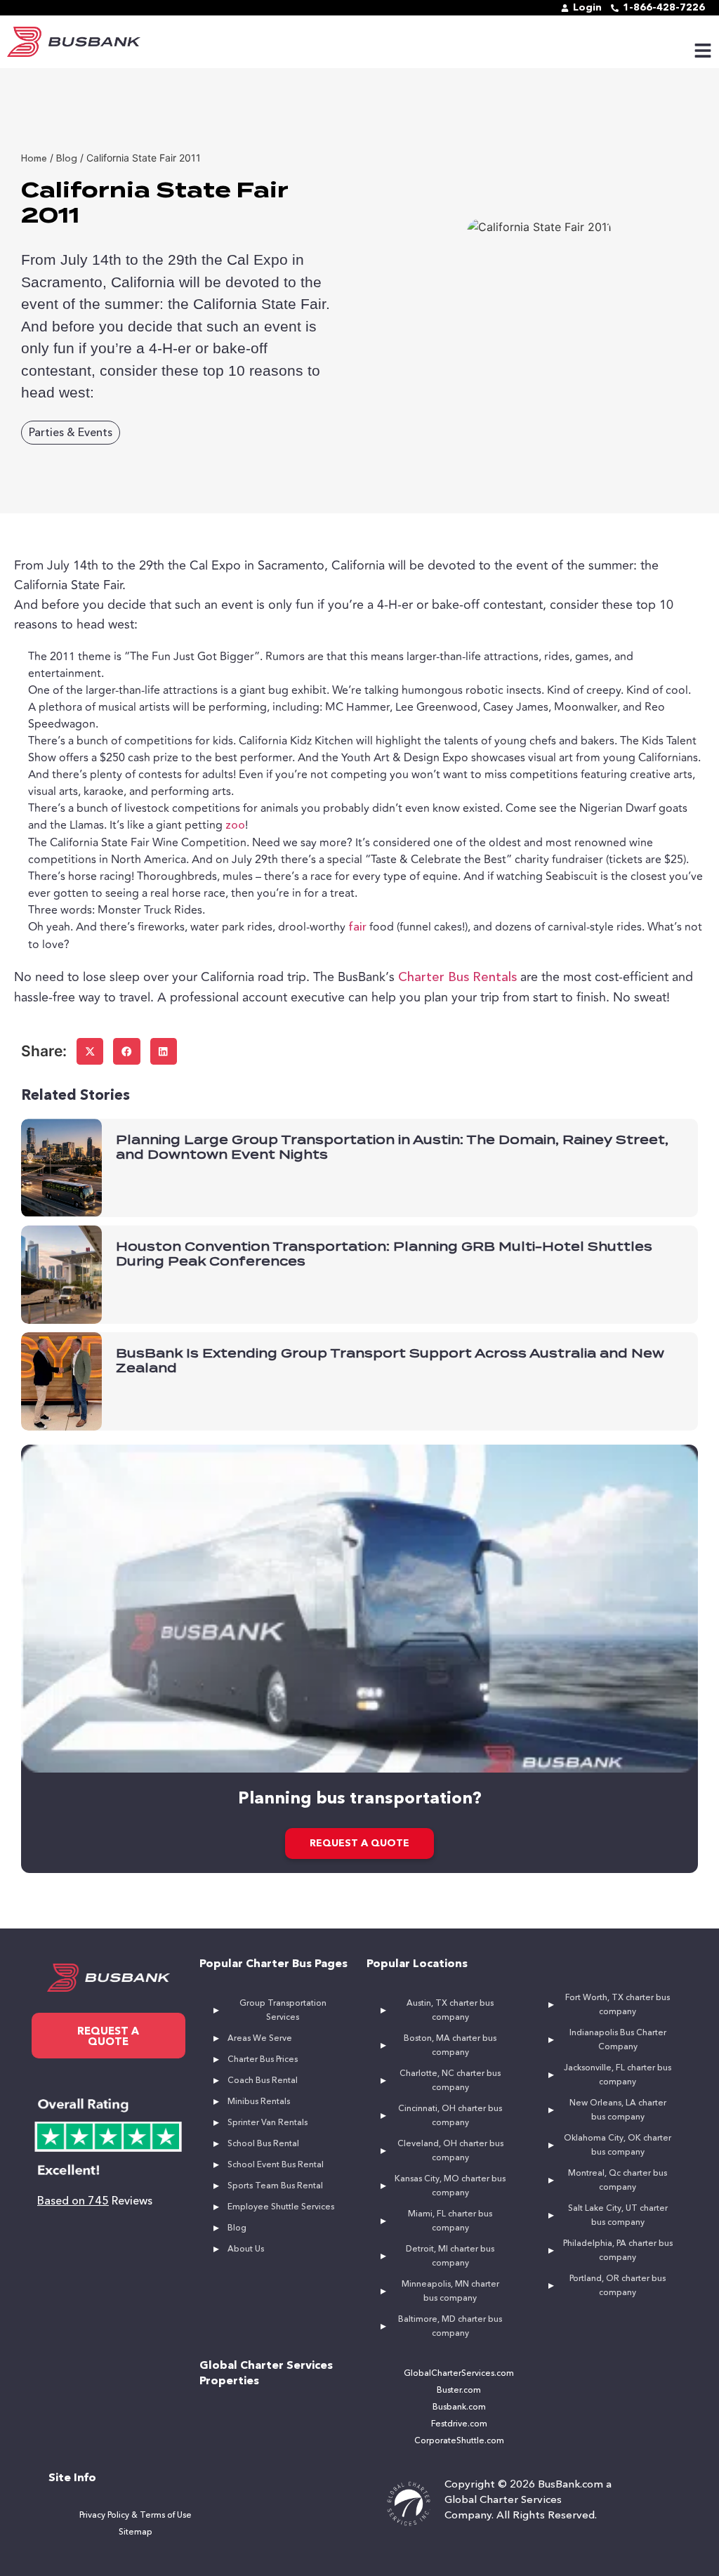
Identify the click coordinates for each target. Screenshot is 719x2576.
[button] (90, 1051)
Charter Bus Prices (263, 2060)
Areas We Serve (260, 2039)
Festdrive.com (459, 2424)
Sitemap (136, 2532)
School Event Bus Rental (276, 2165)
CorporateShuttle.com (459, 2441)
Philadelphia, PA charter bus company (618, 2251)
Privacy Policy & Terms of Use (136, 2516)
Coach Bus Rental (263, 2081)
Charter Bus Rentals (457, 978)
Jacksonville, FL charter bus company (618, 2075)
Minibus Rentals (259, 2102)
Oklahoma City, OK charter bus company (618, 2145)
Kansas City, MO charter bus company (450, 2186)
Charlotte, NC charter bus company (450, 2081)
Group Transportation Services (283, 2011)
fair (357, 928)
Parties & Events (71, 433)
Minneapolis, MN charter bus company (450, 2292)
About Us (246, 2249)
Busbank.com (459, 2407)
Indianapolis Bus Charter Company (618, 2040)
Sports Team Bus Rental (275, 2186)
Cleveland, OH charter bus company (450, 2151)
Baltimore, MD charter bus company (450, 2327)
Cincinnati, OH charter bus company (450, 2116)
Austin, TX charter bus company (450, 2011)
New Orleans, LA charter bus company (618, 2110)
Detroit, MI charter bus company (450, 2256)
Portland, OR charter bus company (618, 2286)
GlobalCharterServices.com (459, 2374)
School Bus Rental (263, 2144)
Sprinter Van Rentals (268, 2123)
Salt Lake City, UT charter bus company (618, 2216)
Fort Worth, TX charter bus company (618, 2005)
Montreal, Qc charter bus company (618, 2181)
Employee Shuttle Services (281, 2207)
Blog (237, 2228)
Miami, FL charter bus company (450, 2221)
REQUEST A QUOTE (359, 1844)
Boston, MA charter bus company (450, 2046)
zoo (235, 826)
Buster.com (459, 2391)
